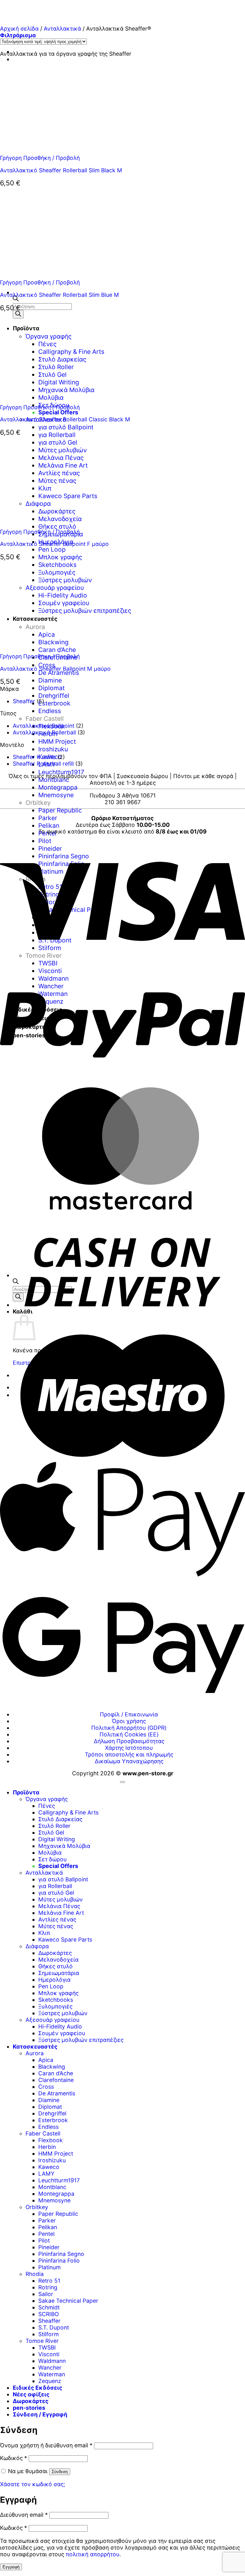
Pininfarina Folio (59, 2261)
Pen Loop (52, 549)
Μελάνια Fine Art (61, 1913)
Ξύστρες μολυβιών (63, 2013)
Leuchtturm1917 (61, 772)
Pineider (49, 2247)
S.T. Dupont (54, 2327)
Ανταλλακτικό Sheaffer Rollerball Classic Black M (65, 419)
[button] (18, 35)
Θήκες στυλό (56, 1966)
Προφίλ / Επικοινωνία (129, 1714)
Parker (48, 818)
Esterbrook (54, 703)
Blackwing (52, 2067)
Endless (50, 711)
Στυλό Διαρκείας (60, 1819)
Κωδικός (14, 2458)
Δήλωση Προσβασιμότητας (129, 1741)
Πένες (47, 1806)
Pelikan (49, 826)
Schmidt (49, 2307)
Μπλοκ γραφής (60, 557)
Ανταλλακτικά (62, 29)
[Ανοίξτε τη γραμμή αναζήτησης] (16, 299)
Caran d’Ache (56, 2073)
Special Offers (58, 412)
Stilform (48, 2334)
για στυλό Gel (56, 1893)
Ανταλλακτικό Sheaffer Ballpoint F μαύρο (54, 544)
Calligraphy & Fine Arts (68, 1812)
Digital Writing (57, 1839)
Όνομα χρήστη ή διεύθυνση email (46, 2445)
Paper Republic (60, 810)
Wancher (50, 2368)
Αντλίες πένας (57, 1919)
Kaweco (49, 2167)
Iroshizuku (53, 749)
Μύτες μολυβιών (60, 1899)
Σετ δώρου (52, 1859)
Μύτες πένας (56, 1926)
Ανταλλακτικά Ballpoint (44, 726)
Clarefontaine (56, 2080)
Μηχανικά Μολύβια (64, 1846)
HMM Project (57, 741)
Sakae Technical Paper (68, 2301)
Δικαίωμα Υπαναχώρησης (129, 1761)
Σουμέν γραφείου (62, 2033)
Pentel (46, 2234)
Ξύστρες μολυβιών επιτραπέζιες (81, 2040)
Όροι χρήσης (129, 1721)
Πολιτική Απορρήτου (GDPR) (129, 1728)
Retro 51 (49, 2281)
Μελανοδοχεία (58, 1960)
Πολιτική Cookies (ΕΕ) (129, 1734)
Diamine (50, 680)
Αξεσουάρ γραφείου (52, 2020)
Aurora (35, 2053)
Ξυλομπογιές (55, 2006)
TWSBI (47, 2347)
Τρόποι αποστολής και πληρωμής (129, 1754)
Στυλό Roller (54, 1826)
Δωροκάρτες (55, 1953)
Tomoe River (42, 2341)
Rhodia (35, 2274)
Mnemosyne (56, 795)
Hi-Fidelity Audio (60, 2026)
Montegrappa (58, 787)
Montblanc (54, 780)
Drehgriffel (54, 696)
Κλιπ (44, 1933)
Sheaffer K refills (34, 757)
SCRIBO (48, 2314)
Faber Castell (45, 719)
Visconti (49, 2354)
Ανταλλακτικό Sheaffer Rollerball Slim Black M (61, 170)
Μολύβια (50, 1853)
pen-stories (29, 2408)
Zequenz (50, 2381)
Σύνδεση (60, 2472)
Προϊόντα (26, 1792)
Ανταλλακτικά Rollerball (44, 732)
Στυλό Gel (51, 1832)
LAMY (46, 2174)
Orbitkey (38, 803)
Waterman (52, 2374)
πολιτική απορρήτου (93, 2554)
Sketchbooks (56, 2000)
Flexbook (51, 2140)
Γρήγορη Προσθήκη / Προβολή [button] (40, 158)
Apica (46, 2060)
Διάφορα (37, 1946)
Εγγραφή (11, 2567)
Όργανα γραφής (47, 1799)
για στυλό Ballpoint (66, 427)
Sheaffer (24, 701)
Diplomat (52, 688)
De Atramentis (59, 673)
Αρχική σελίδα (19, 29)
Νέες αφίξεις (31, 2394)
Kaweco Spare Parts (65, 1939)
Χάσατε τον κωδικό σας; (33, 2484)
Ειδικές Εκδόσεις (37, 2388)
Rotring (48, 2287)
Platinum (49, 2267)
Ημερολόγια (54, 1980)
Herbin (47, 2147)
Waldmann (52, 2361)
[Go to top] (122, 1782)
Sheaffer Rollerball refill (43, 764)
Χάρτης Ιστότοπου (129, 1748)
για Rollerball (57, 435)
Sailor (46, 2294)
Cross (46, 2087)
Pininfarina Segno (61, 2254)
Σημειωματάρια (59, 1973)
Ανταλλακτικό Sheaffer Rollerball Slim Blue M (59, 295)
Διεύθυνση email (24, 2515)
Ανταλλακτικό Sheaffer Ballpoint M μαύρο (55, 669)
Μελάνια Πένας (59, 1906)
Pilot (44, 2240)
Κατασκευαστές (35, 2046)
